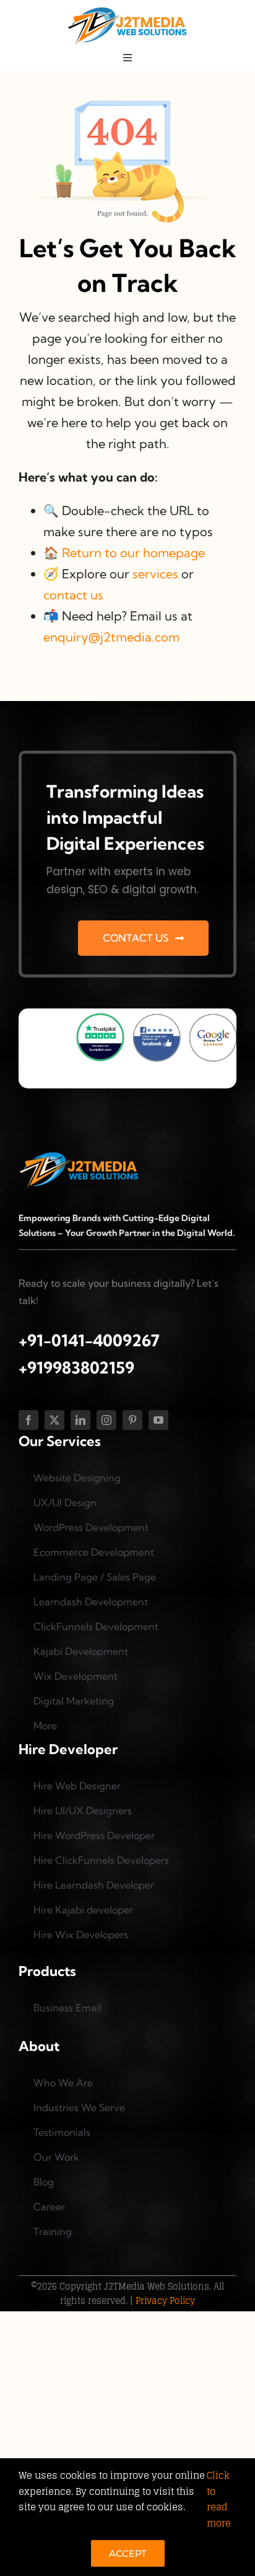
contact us (73, 595)
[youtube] (158, 1420)
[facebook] (28, 1420)
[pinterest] (132, 1420)
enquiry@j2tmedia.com (111, 637)
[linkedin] (80, 1420)
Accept (128, 2553)
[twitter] (54, 1420)
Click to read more (219, 2499)
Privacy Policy (165, 2300)
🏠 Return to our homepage (124, 553)
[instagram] (106, 1420)
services (155, 574)
